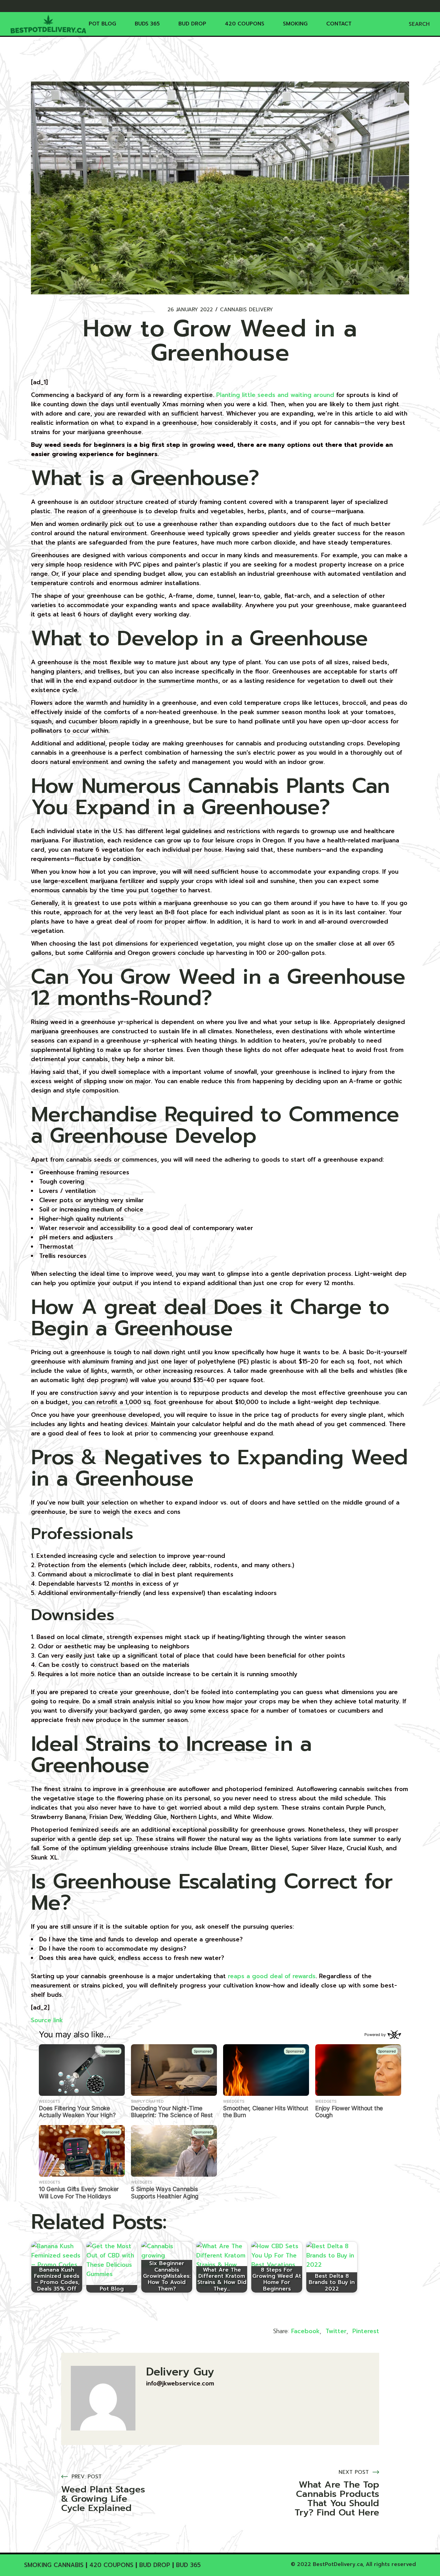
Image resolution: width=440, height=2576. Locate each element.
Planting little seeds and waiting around (275, 395)
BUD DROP (155, 2565)
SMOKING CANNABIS (54, 2565)
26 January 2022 (190, 310)
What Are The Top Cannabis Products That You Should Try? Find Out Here (337, 2499)
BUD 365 (188, 2565)
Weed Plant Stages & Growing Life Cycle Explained (103, 2499)
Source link (47, 2020)
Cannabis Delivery (246, 310)
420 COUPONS (111, 2565)
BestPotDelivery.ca (338, 2564)
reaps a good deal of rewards (272, 1976)
